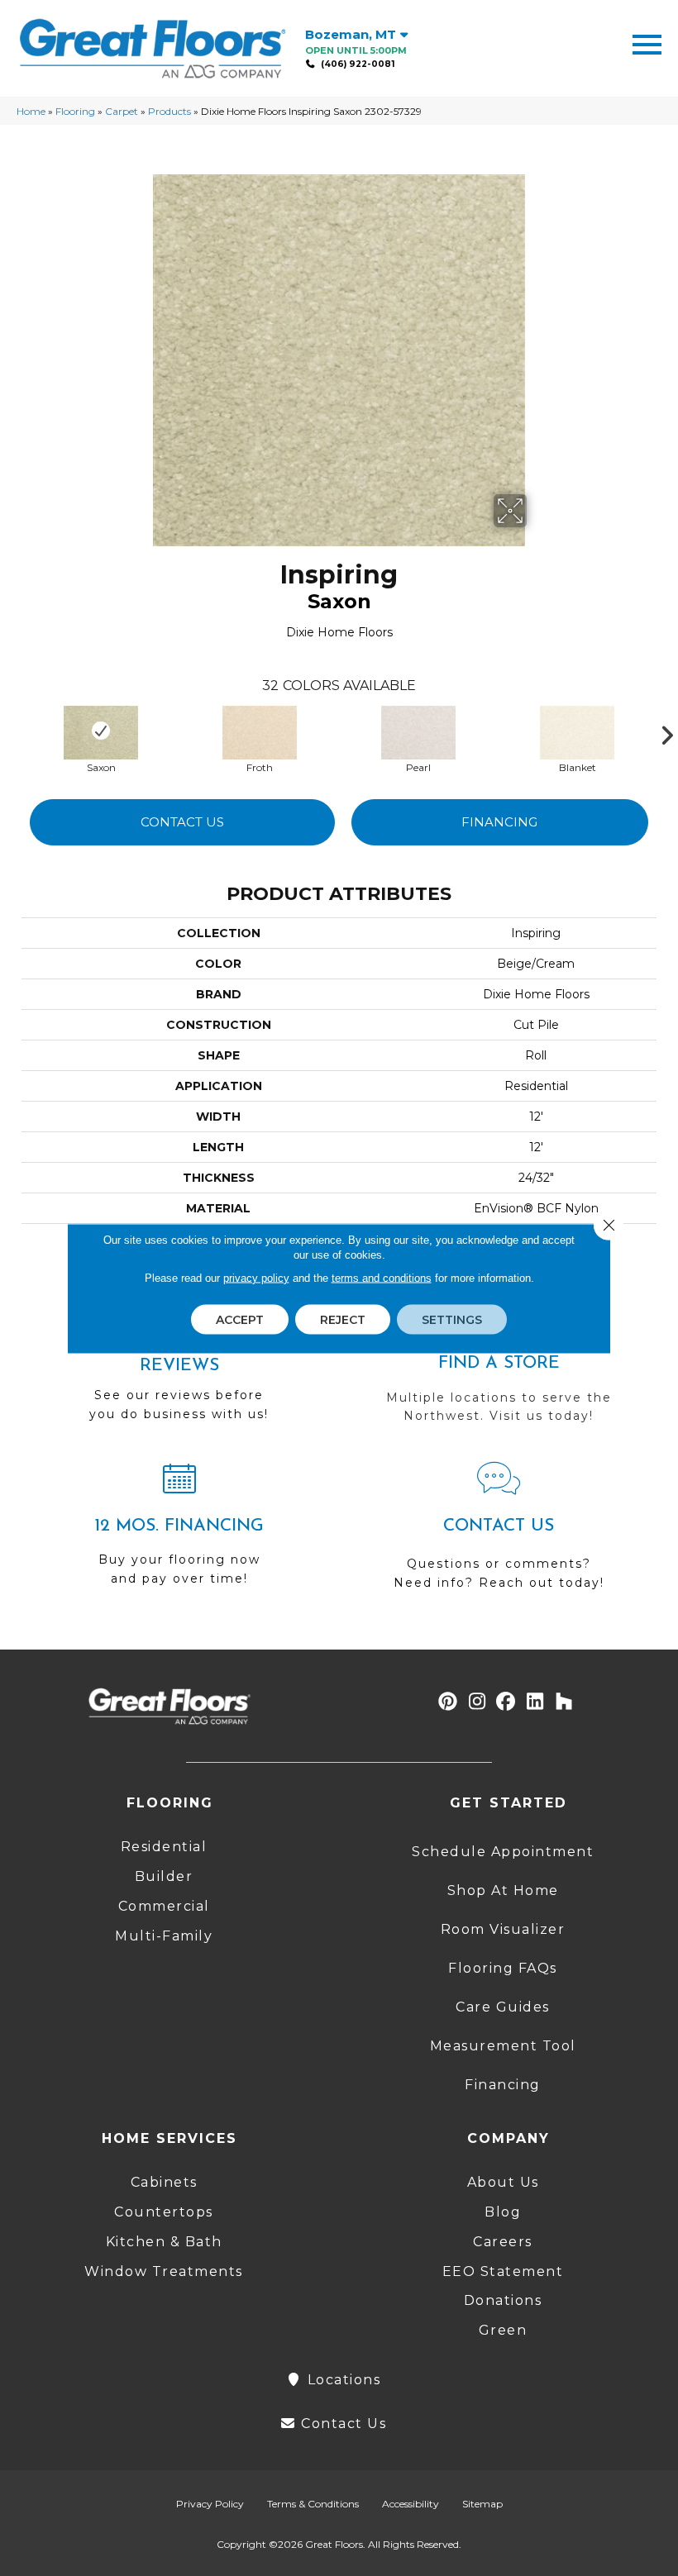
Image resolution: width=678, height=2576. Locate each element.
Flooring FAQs (503, 1968)
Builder (164, 1876)
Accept (240, 1319)
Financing (499, 822)
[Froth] (260, 731)
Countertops (164, 2212)
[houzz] (564, 1702)
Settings (452, 1319)
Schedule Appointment (503, 1852)
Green (503, 2330)
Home (31, 111)
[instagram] (477, 1702)
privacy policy (256, 1277)
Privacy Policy (210, 2504)
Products (169, 111)
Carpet (122, 111)
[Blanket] (577, 731)
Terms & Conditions (313, 2504)
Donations (503, 2300)
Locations (341, 2380)
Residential (164, 1847)
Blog (503, 2212)
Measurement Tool (503, 2046)
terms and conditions (382, 1277)
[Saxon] (101, 731)
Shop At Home (503, 1890)
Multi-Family (164, 1936)
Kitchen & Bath (164, 2242)
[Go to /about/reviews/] (179, 1376)
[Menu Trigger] (647, 43)
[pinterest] (449, 1702)
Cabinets (164, 2182)
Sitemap (482, 2504)
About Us (503, 2182)
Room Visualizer (503, 1929)
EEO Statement (503, 2271)
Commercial (164, 1906)
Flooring (75, 111)
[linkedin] (535, 1702)
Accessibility (411, 2504)
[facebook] (506, 1702)
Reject (343, 1319)
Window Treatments (164, 2271)
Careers (503, 2242)
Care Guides (503, 2007)
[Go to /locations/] (499, 1369)
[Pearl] (418, 731)
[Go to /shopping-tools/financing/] (179, 1531)
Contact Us (182, 822)
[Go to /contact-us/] (499, 1533)
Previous (13, 731)
